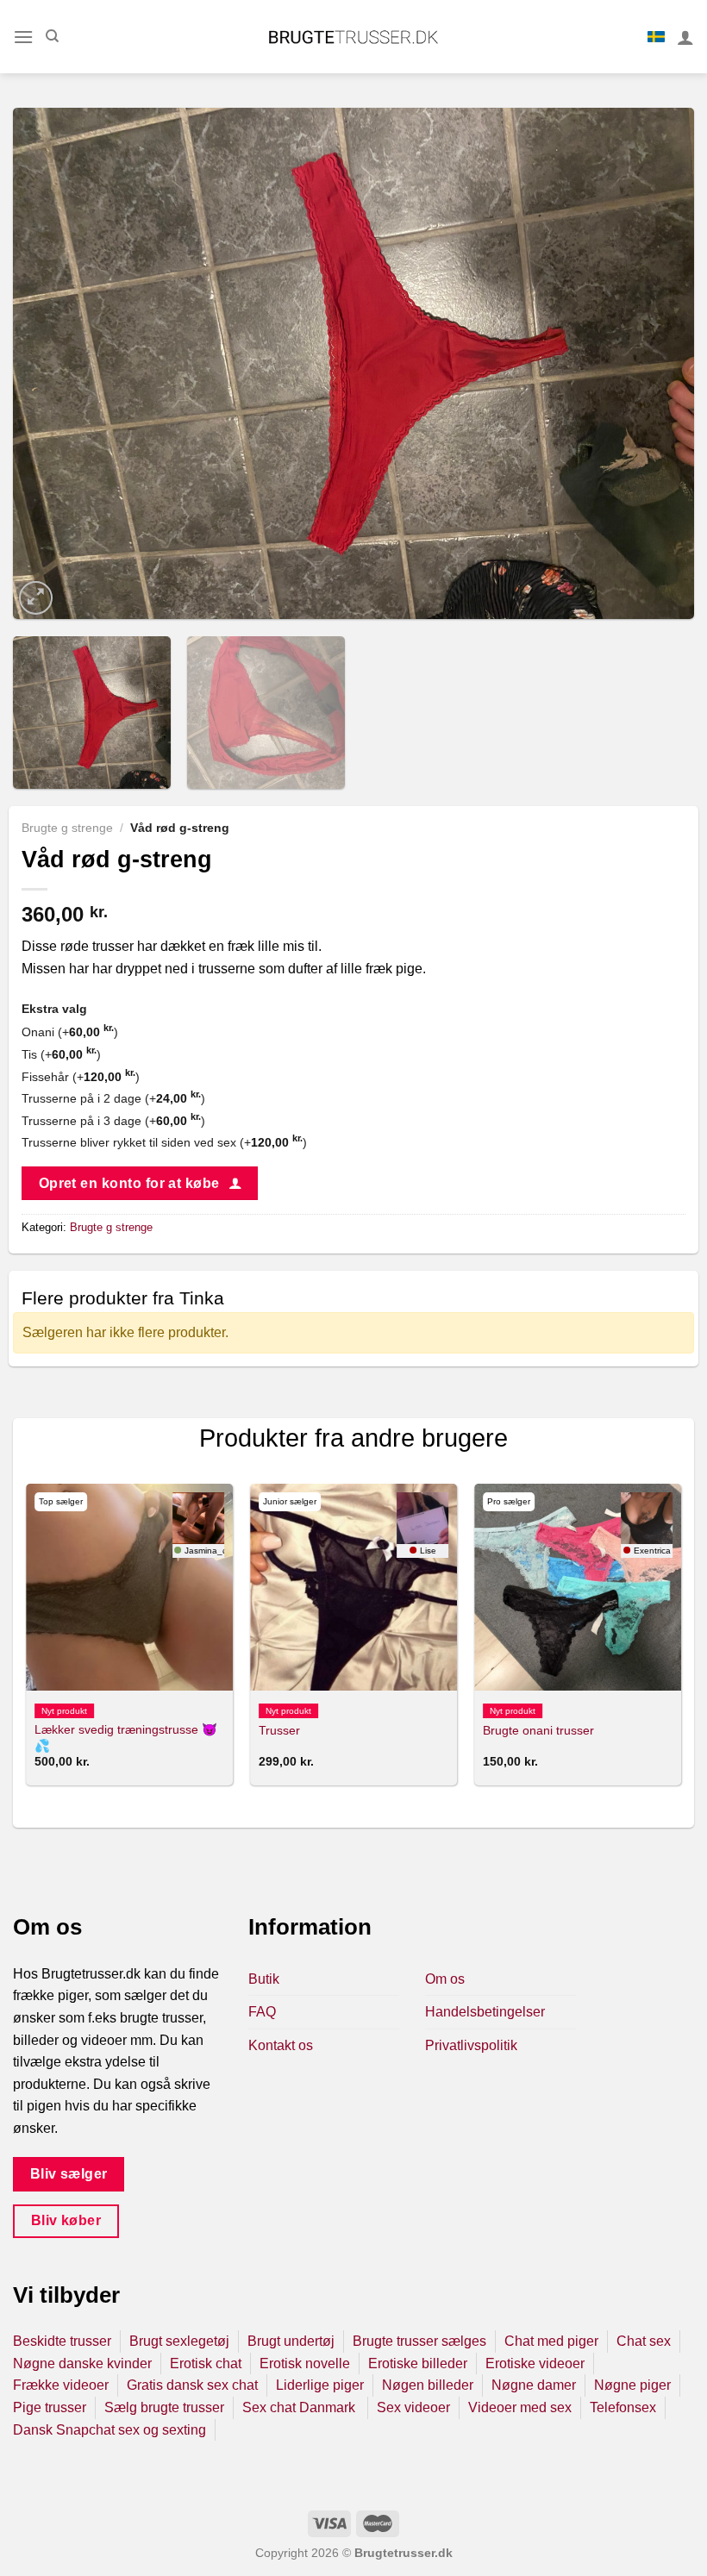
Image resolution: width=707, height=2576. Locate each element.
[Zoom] (36, 598)
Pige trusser (50, 2407)
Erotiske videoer (535, 2363)
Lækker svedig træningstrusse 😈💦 (126, 1738)
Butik (264, 1979)
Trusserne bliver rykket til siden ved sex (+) (164, 1142)
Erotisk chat (206, 2363)
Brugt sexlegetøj (179, 2341)
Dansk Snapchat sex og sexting (109, 2430)
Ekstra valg (54, 1009)
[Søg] (52, 36)
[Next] (659, 363)
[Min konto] (685, 37)
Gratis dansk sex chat (192, 2385)
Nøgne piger (632, 2385)
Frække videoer (61, 2385)
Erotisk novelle (305, 2363)
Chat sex (644, 2341)
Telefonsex (623, 2407)
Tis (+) (61, 1054)
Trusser (279, 1730)
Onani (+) (70, 1032)
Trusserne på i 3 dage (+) (113, 1121)
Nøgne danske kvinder (82, 2363)
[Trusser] (353, 1587)
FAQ (262, 2012)
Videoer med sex (520, 2407)
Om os (445, 1979)
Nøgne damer (534, 2385)
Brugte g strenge (67, 828)
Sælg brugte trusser (164, 2407)
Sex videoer (413, 2407)
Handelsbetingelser (485, 2012)
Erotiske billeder (418, 2363)
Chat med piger (551, 2341)
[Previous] (48, 363)
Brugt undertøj (291, 2341)
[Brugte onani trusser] (578, 1587)
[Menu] (23, 37)
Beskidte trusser (62, 2341)
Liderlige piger (320, 2385)
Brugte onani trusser (538, 1730)
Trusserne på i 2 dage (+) (113, 1098)
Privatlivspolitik (471, 2045)
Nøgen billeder (428, 2385)
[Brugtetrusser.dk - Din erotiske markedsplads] (354, 37)
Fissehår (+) (81, 1077)
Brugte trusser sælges (419, 2341)
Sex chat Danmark (300, 2407)
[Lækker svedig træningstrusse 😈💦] (129, 1587)
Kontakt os (281, 2045)
